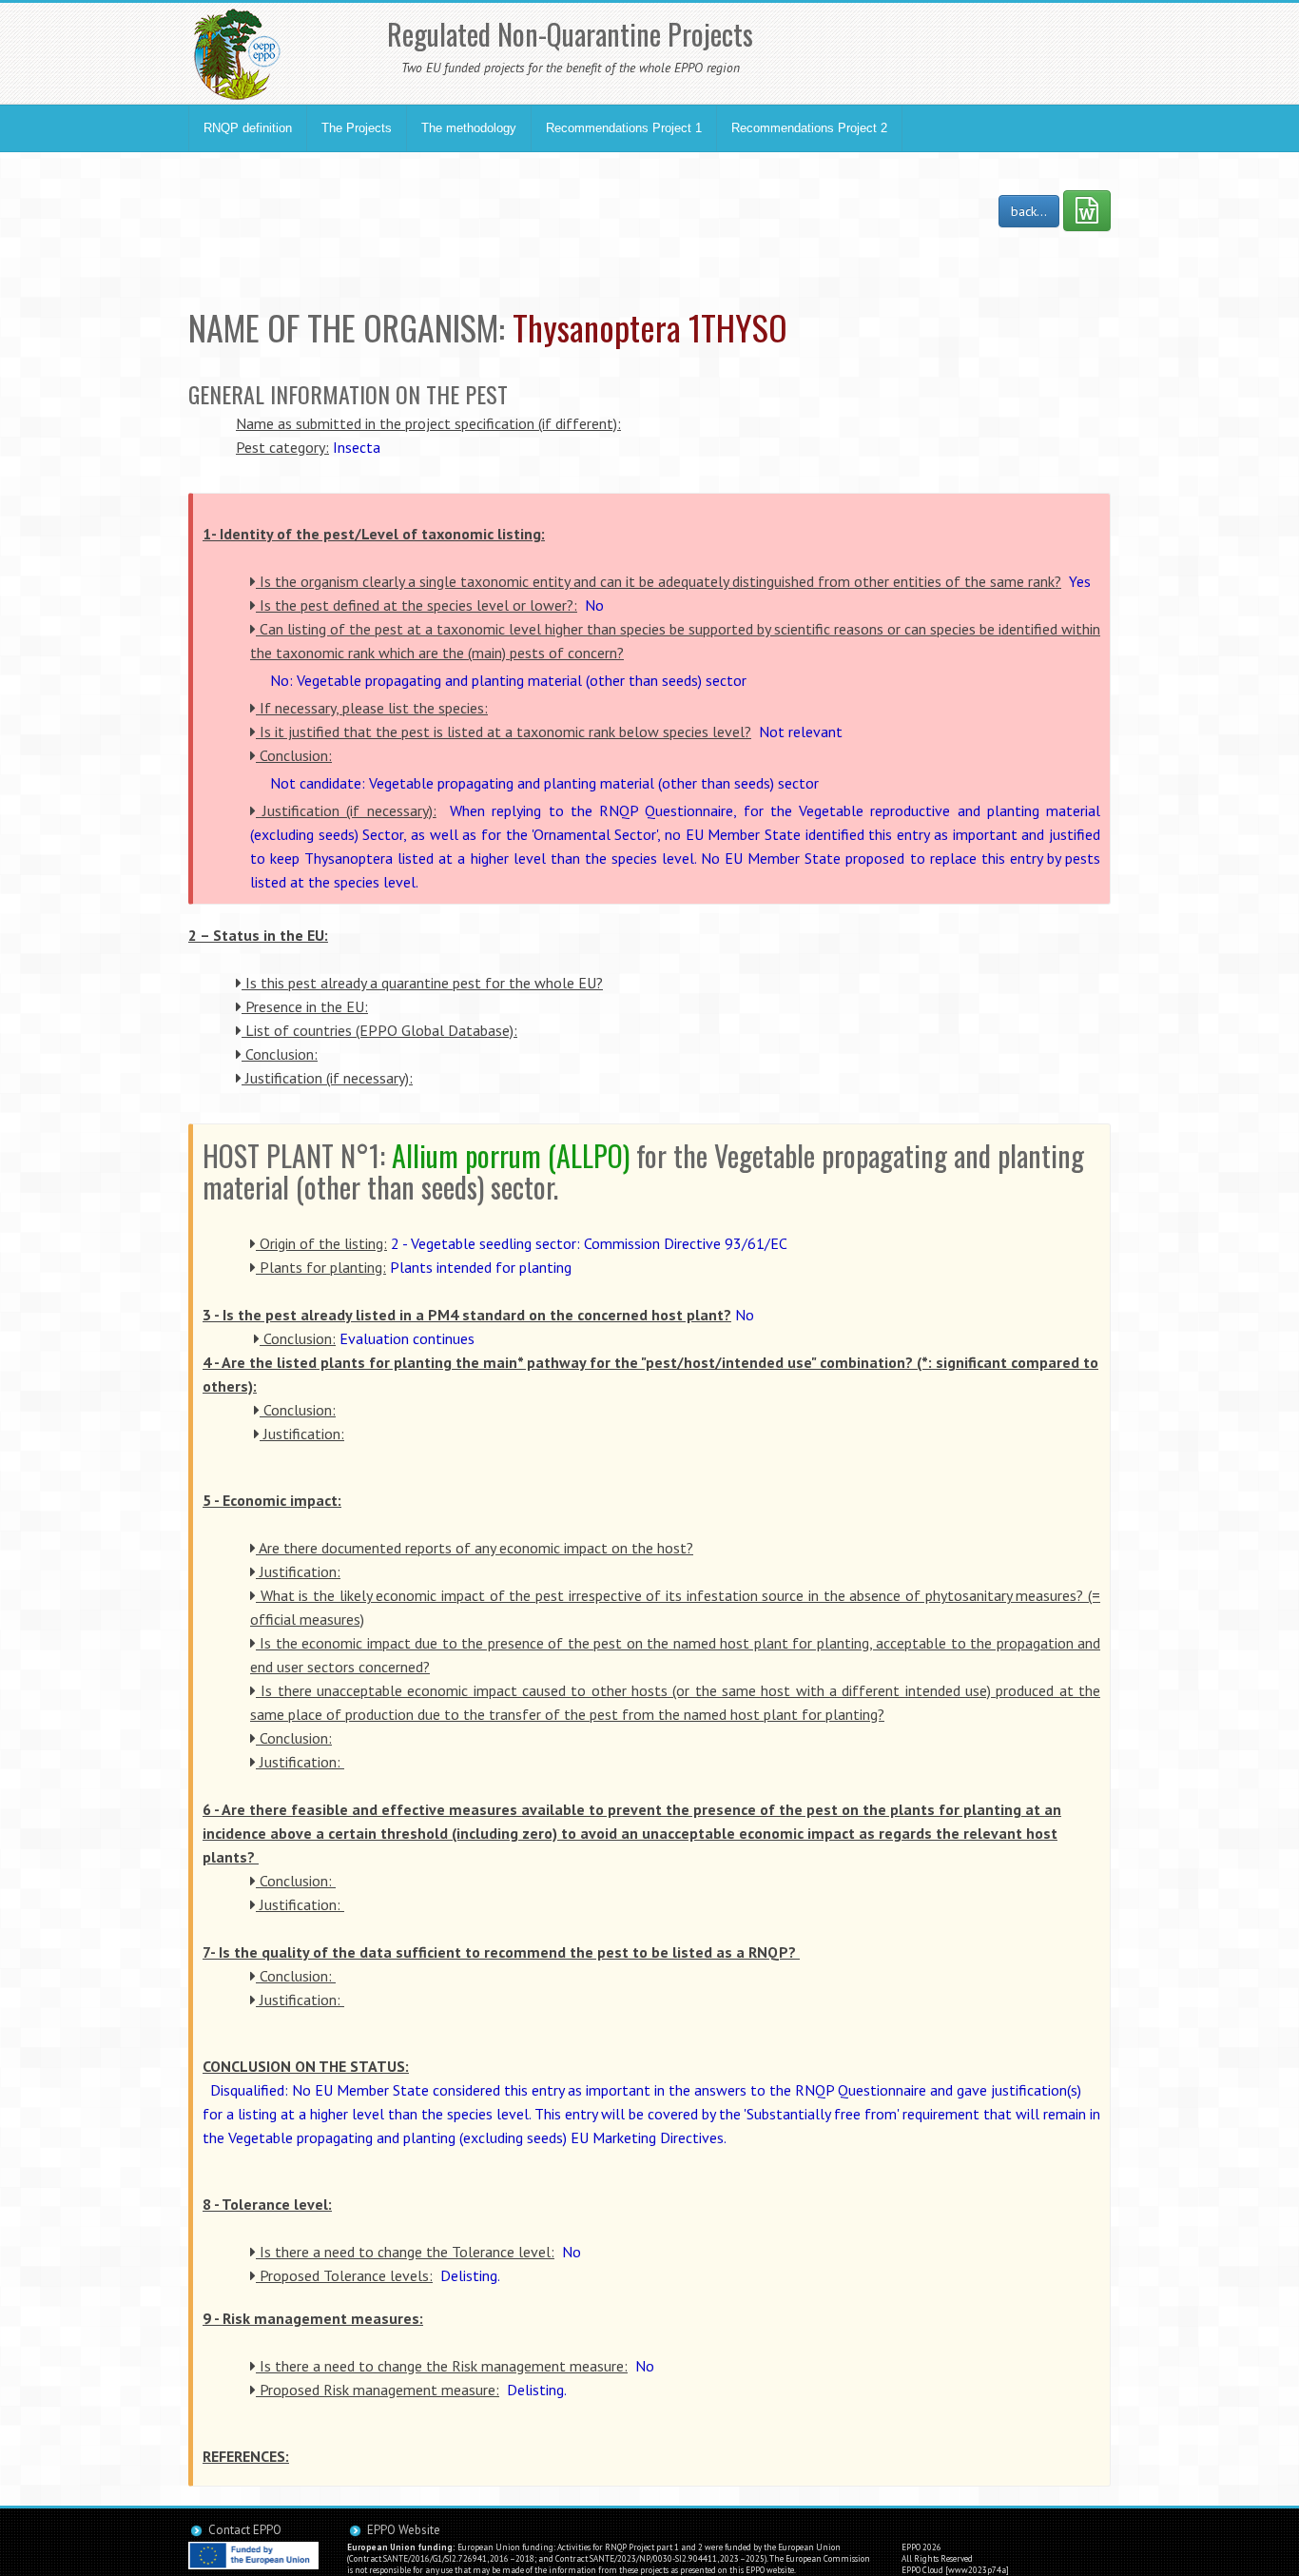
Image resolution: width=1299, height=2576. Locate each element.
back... (1029, 211)
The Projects (357, 128)
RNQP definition (248, 128)
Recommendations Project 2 (809, 128)
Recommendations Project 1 (624, 128)
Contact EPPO (245, 2530)
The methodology (469, 128)
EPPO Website (404, 2530)
